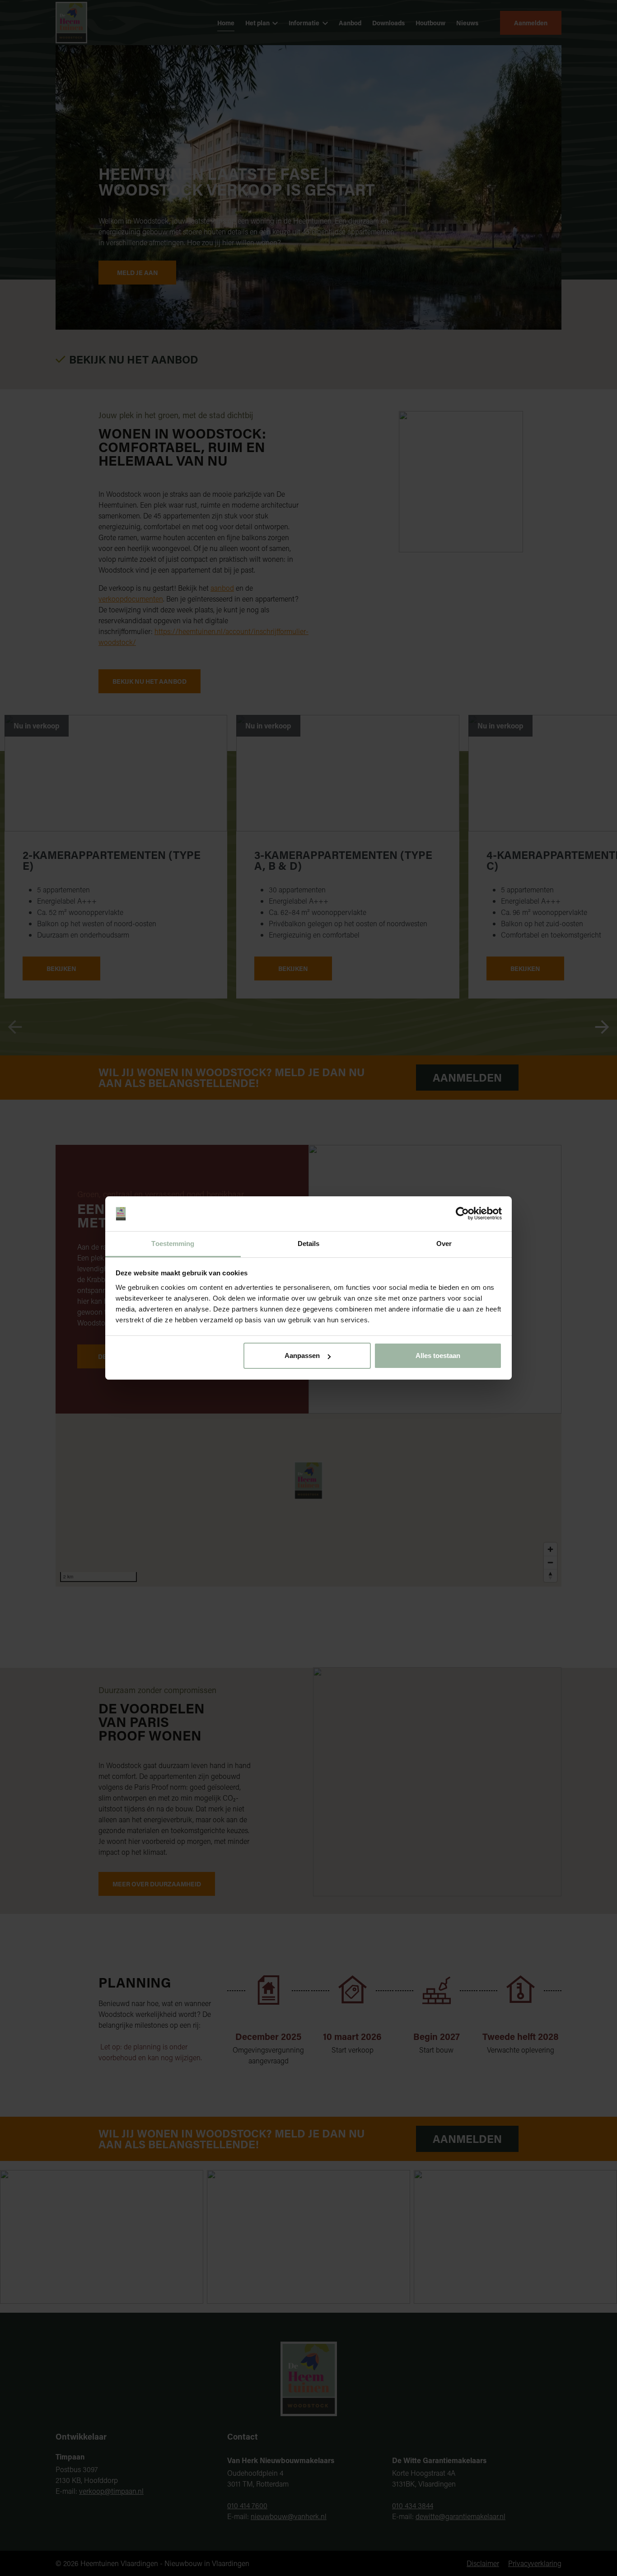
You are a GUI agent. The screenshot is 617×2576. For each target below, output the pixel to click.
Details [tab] (309, 1244)
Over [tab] (444, 1244)
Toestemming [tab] (173, 1244)
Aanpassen (302, 1356)
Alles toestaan (438, 1356)
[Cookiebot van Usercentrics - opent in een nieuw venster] (462, 1214)
